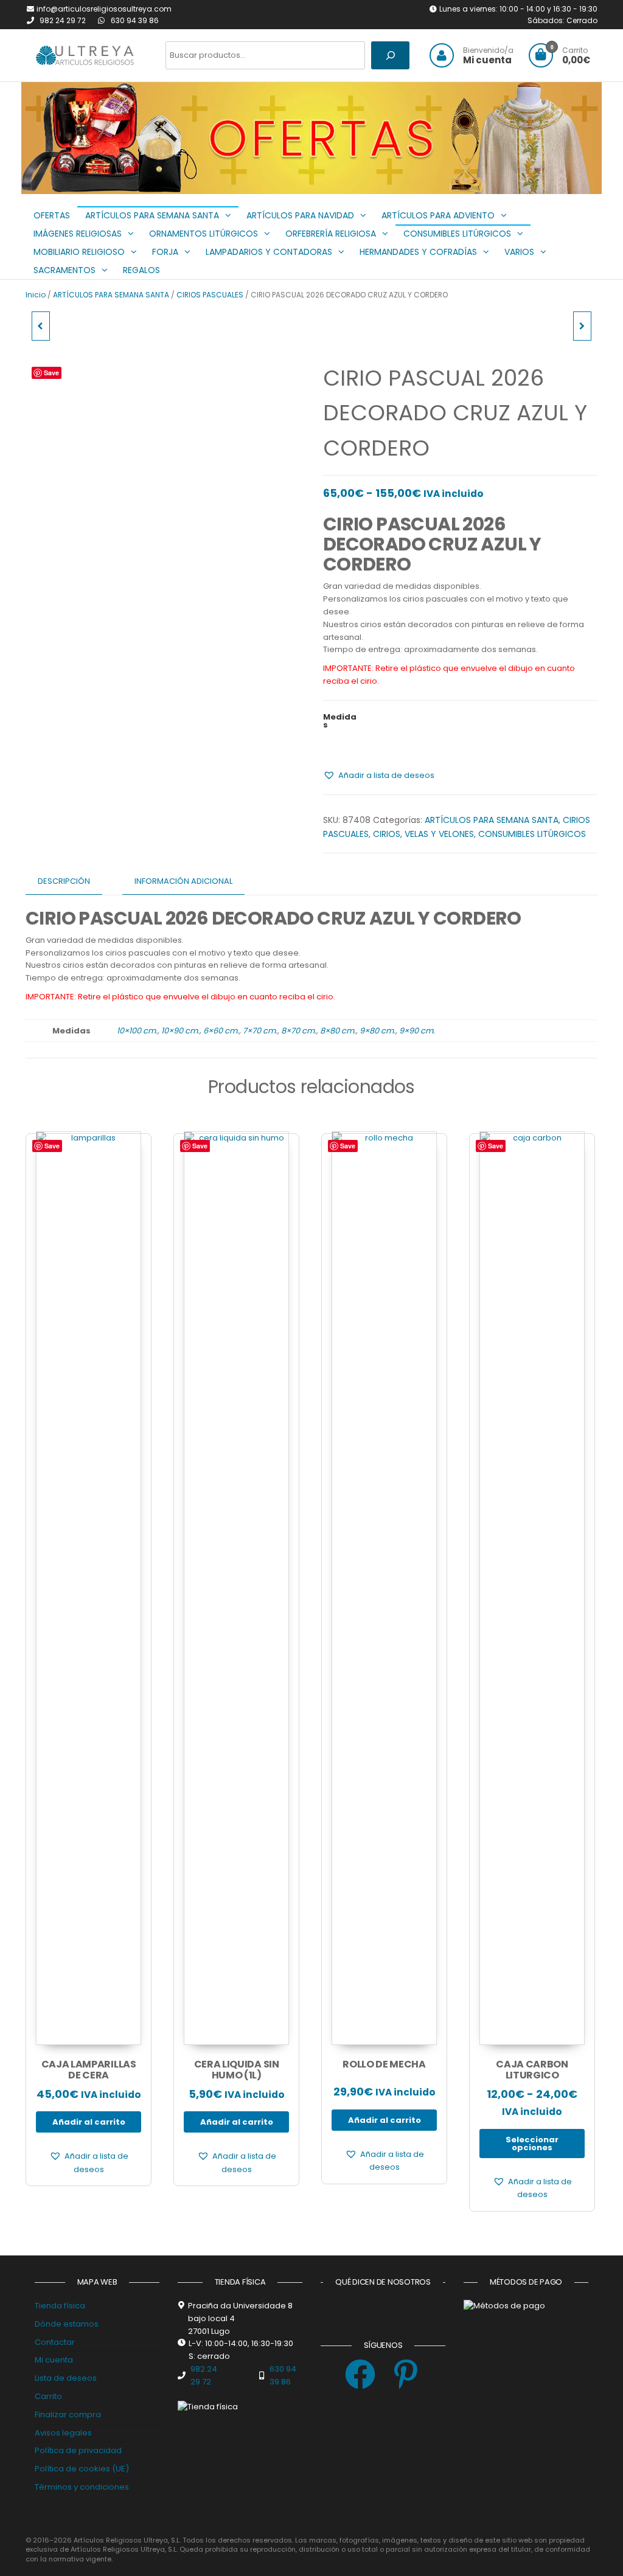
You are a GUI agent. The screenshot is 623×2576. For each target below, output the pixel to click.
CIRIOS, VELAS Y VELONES (423, 834)
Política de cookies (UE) (82, 2469)
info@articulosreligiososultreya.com (104, 9)
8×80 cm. (338, 1031)
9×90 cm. (417, 1031)
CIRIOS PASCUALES (210, 295)
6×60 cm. (221, 1031)
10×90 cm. (180, 1031)
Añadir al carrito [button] (89, 2122)
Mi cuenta (54, 2360)
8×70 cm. (299, 1031)
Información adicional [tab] (183, 881)
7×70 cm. (260, 1031)
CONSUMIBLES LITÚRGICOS (532, 834)
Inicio (36, 295)
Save (51, 373)
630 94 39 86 (135, 20)
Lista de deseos (66, 2378)
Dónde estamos (67, 2324)
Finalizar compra (68, 2415)
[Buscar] (390, 55)
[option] (311, 138)
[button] (318, 179)
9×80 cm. (378, 1031)
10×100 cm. (137, 1031)
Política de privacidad (78, 2450)
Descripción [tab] (64, 881)
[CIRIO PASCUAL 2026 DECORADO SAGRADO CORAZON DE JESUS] (582, 326)
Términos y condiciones (82, 2487)
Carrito (48, 2396)
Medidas (340, 721)
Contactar (55, 2342)
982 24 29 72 (64, 20)
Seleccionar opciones (532, 2144)
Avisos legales (63, 2433)
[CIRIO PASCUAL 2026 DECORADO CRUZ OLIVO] (41, 326)
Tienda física (60, 2306)
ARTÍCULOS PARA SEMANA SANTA (111, 295)
